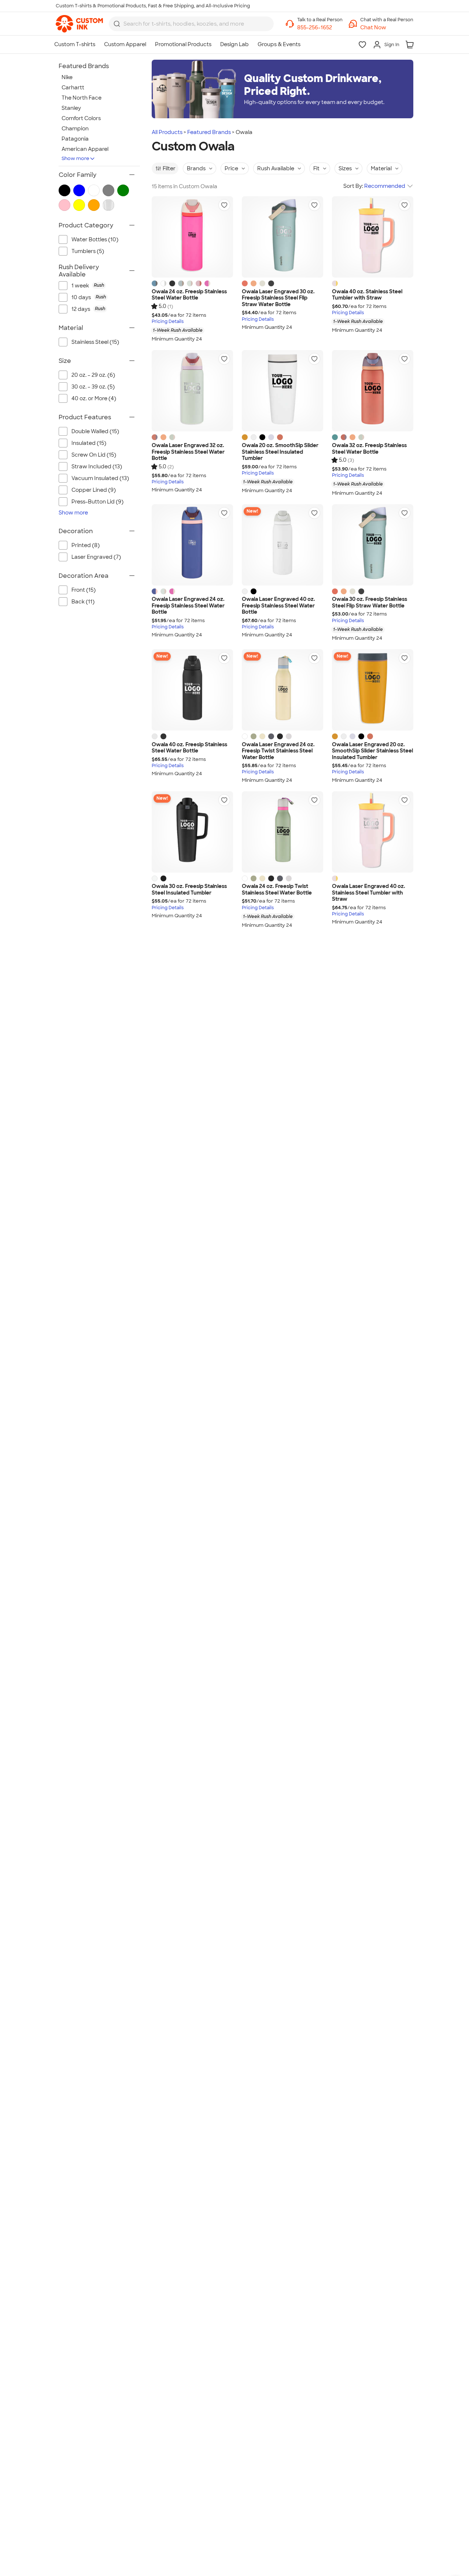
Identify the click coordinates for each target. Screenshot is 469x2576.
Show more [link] (73, 513)
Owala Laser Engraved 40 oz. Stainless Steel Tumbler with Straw (369, 893)
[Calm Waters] (181, 283)
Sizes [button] (345, 168)
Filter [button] (169, 168)
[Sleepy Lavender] (289, 736)
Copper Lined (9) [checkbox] (94, 490)
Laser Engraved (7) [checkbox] (96, 557)
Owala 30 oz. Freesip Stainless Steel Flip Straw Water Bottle (370, 603)
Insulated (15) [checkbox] (89, 443)
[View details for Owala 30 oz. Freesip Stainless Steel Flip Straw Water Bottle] (373, 545)
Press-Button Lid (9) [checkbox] (97, 502)
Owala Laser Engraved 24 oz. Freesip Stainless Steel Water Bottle (188, 606)
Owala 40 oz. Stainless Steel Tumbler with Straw (367, 295)
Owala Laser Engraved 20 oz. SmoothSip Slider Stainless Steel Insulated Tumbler (372, 751)
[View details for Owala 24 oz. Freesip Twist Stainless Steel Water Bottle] (282, 832)
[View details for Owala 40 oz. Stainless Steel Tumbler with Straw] (373, 237)
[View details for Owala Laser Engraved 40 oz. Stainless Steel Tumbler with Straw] (373, 832)
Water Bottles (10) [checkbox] (95, 239)
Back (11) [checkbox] (83, 602)
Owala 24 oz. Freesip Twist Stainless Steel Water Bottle (277, 890)
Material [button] (381, 168)
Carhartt (73, 88)
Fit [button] (316, 168)
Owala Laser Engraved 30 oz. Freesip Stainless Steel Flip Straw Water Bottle (278, 298)
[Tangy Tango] (254, 283)
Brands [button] (196, 168)
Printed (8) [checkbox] (86, 545)
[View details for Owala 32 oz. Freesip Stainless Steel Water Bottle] (373, 391)
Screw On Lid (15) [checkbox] (94, 455)
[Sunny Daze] (262, 736)
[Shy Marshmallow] (163, 283)
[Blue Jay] (155, 591)
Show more (75, 158)
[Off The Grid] (271, 736)
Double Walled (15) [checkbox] (95, 431)
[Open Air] (271, 437)
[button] (387, 28)
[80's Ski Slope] (335, 437)
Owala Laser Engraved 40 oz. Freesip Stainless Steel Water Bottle (278, 606)
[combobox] (191, 24)
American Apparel (85, 149)
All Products (167, 132)
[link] (79, 24)
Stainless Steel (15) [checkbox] (95, 342)
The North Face (82, 98)
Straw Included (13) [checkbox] (97, 466)
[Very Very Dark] (172, 283)
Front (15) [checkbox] (84, 590)
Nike (67, 77)
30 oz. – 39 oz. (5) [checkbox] (93, 387)
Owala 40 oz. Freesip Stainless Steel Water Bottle (189, 748)
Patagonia (75, 139)
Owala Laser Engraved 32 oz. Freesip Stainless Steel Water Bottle (188, 452)
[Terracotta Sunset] (245, 283)
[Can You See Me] (207, 283)
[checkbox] (103, 286)
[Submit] (117, 24)
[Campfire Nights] (280, 437)
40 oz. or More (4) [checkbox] (94, 398)
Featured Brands (209, 132)
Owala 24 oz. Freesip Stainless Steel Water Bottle (189, 295)
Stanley (71, 108)
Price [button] (231, 168)
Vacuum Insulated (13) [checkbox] (100, 478)
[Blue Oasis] (155, 283)
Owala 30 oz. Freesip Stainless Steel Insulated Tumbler (189, 890)
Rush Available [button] (276, 168)
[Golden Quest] (245, 437)
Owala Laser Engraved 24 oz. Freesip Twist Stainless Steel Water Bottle (278, 751)
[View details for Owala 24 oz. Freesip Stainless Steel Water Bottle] (192, 237)
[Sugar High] (199, 283)
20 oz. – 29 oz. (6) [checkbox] (93, 375)
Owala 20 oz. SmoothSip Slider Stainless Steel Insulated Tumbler (280, 452)
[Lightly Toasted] (262, 283)
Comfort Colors (81, 118)
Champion (75, 129)
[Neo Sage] (254, 736)
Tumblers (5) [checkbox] (88, 251)
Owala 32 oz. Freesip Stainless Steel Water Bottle (369, 449)
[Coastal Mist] (190, 283)
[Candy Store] (335, 283)
